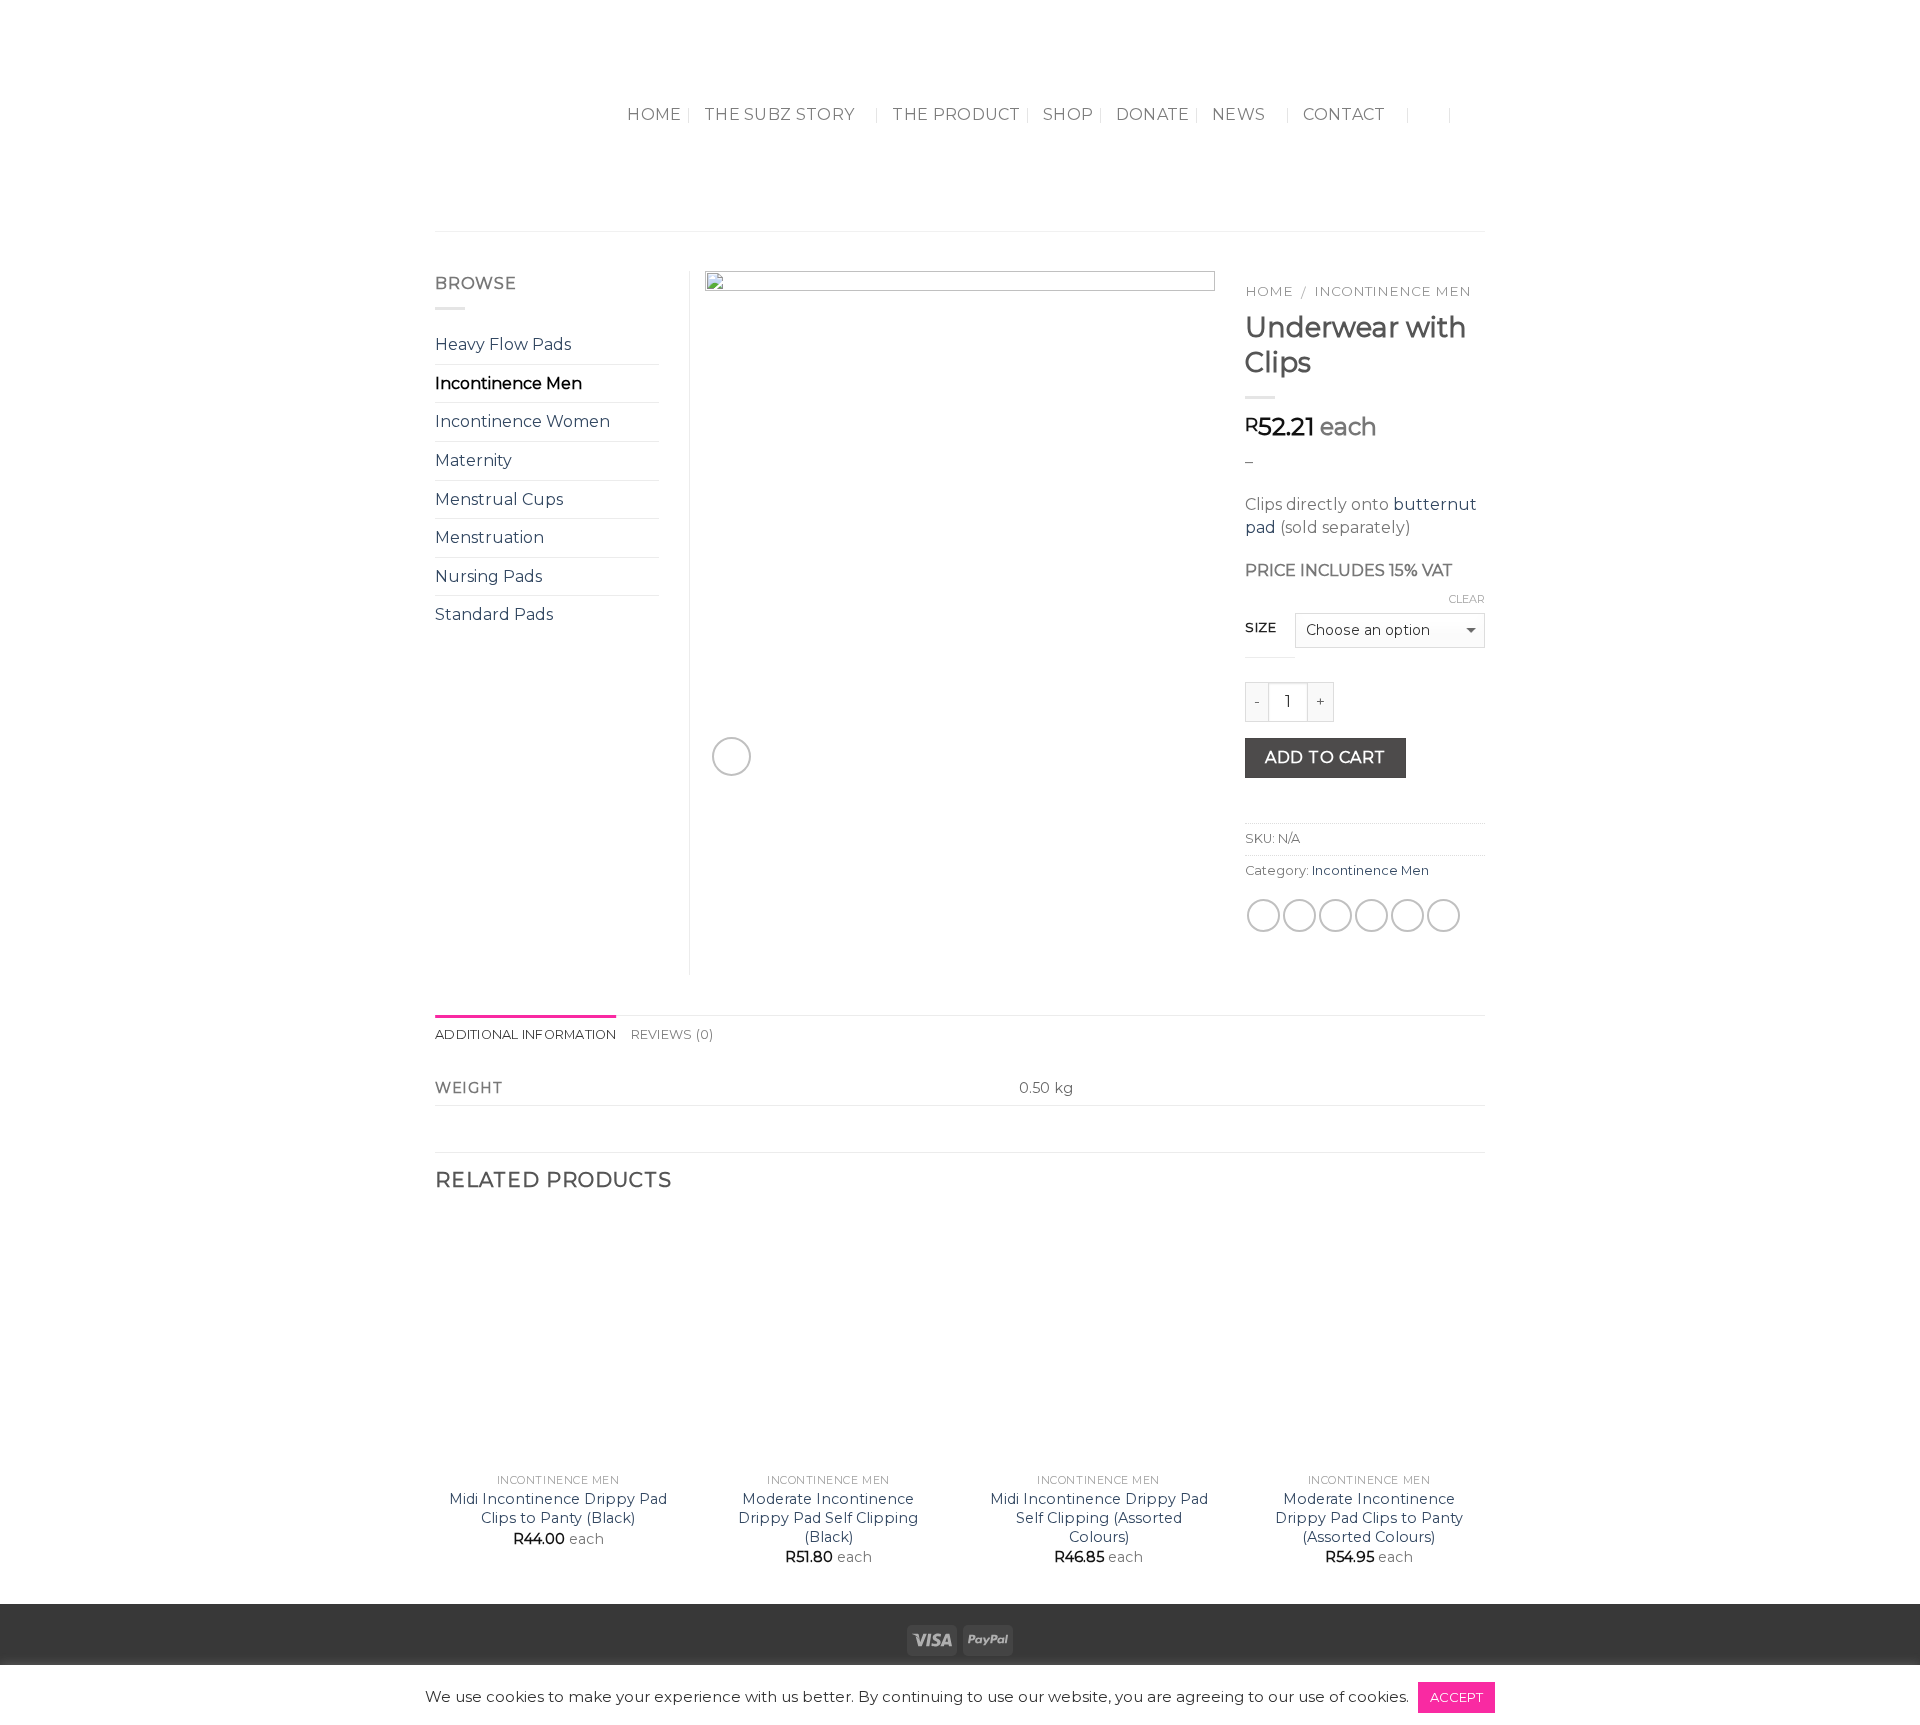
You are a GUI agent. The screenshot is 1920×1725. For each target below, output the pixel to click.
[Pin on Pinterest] (1371, 915)
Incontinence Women (522, 421)
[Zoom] (731, 756)
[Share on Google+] (1407, 915)
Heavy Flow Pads (503, 344)
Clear (1467, 599)
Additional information (526, 1034)
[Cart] (1475, 115)
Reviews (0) (672, 1034)
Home (654, 114)
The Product (956, 114)
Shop (1068, 114)
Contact (1344, 114)
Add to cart (1325, 757)
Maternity (473, 460)
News (1238, 114)
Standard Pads (494, 614)
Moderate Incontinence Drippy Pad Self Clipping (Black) (828, 1517)
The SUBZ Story (779, 114)
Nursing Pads (488, 576)
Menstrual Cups (499, 499)
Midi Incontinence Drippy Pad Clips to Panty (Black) (558, 1508)
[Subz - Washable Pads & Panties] (495, 115)
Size (1261, 628)
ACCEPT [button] (1456, 1697)
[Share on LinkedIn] (1443, 915)
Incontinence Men (1392, 291)
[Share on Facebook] (1263, 915)
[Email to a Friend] (1335, 915)
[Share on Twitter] (1299, 915)
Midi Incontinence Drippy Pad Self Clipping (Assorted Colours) (1099, 1517)
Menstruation (489, 537)
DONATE (1153, 114)
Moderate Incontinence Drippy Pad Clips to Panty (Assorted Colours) (1369, 1517)
